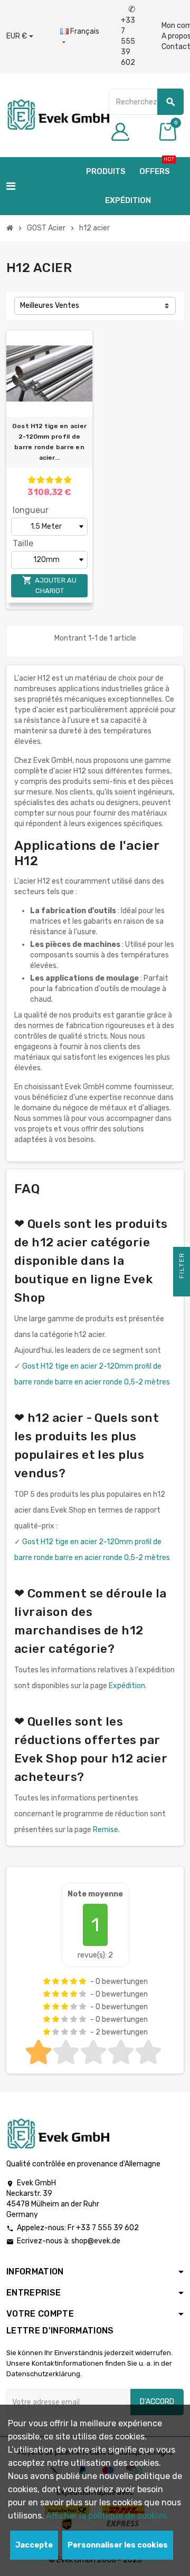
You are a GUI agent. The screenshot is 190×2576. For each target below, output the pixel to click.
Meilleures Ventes (50, 306)
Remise (106, 1830)
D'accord (157, 2402)
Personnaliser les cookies (118, 2545)
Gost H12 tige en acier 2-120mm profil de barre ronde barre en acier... (49, 442)
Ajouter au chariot (49, 585)
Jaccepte (34, 2545)
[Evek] (58, 114)
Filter (182, 1267)
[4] (59, 480)
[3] (50, 480)
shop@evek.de (96, 2241)
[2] (41, 480)
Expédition (127, 1686)
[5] (68, 480)
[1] (32, 480)
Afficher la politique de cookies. (107, 2516)
